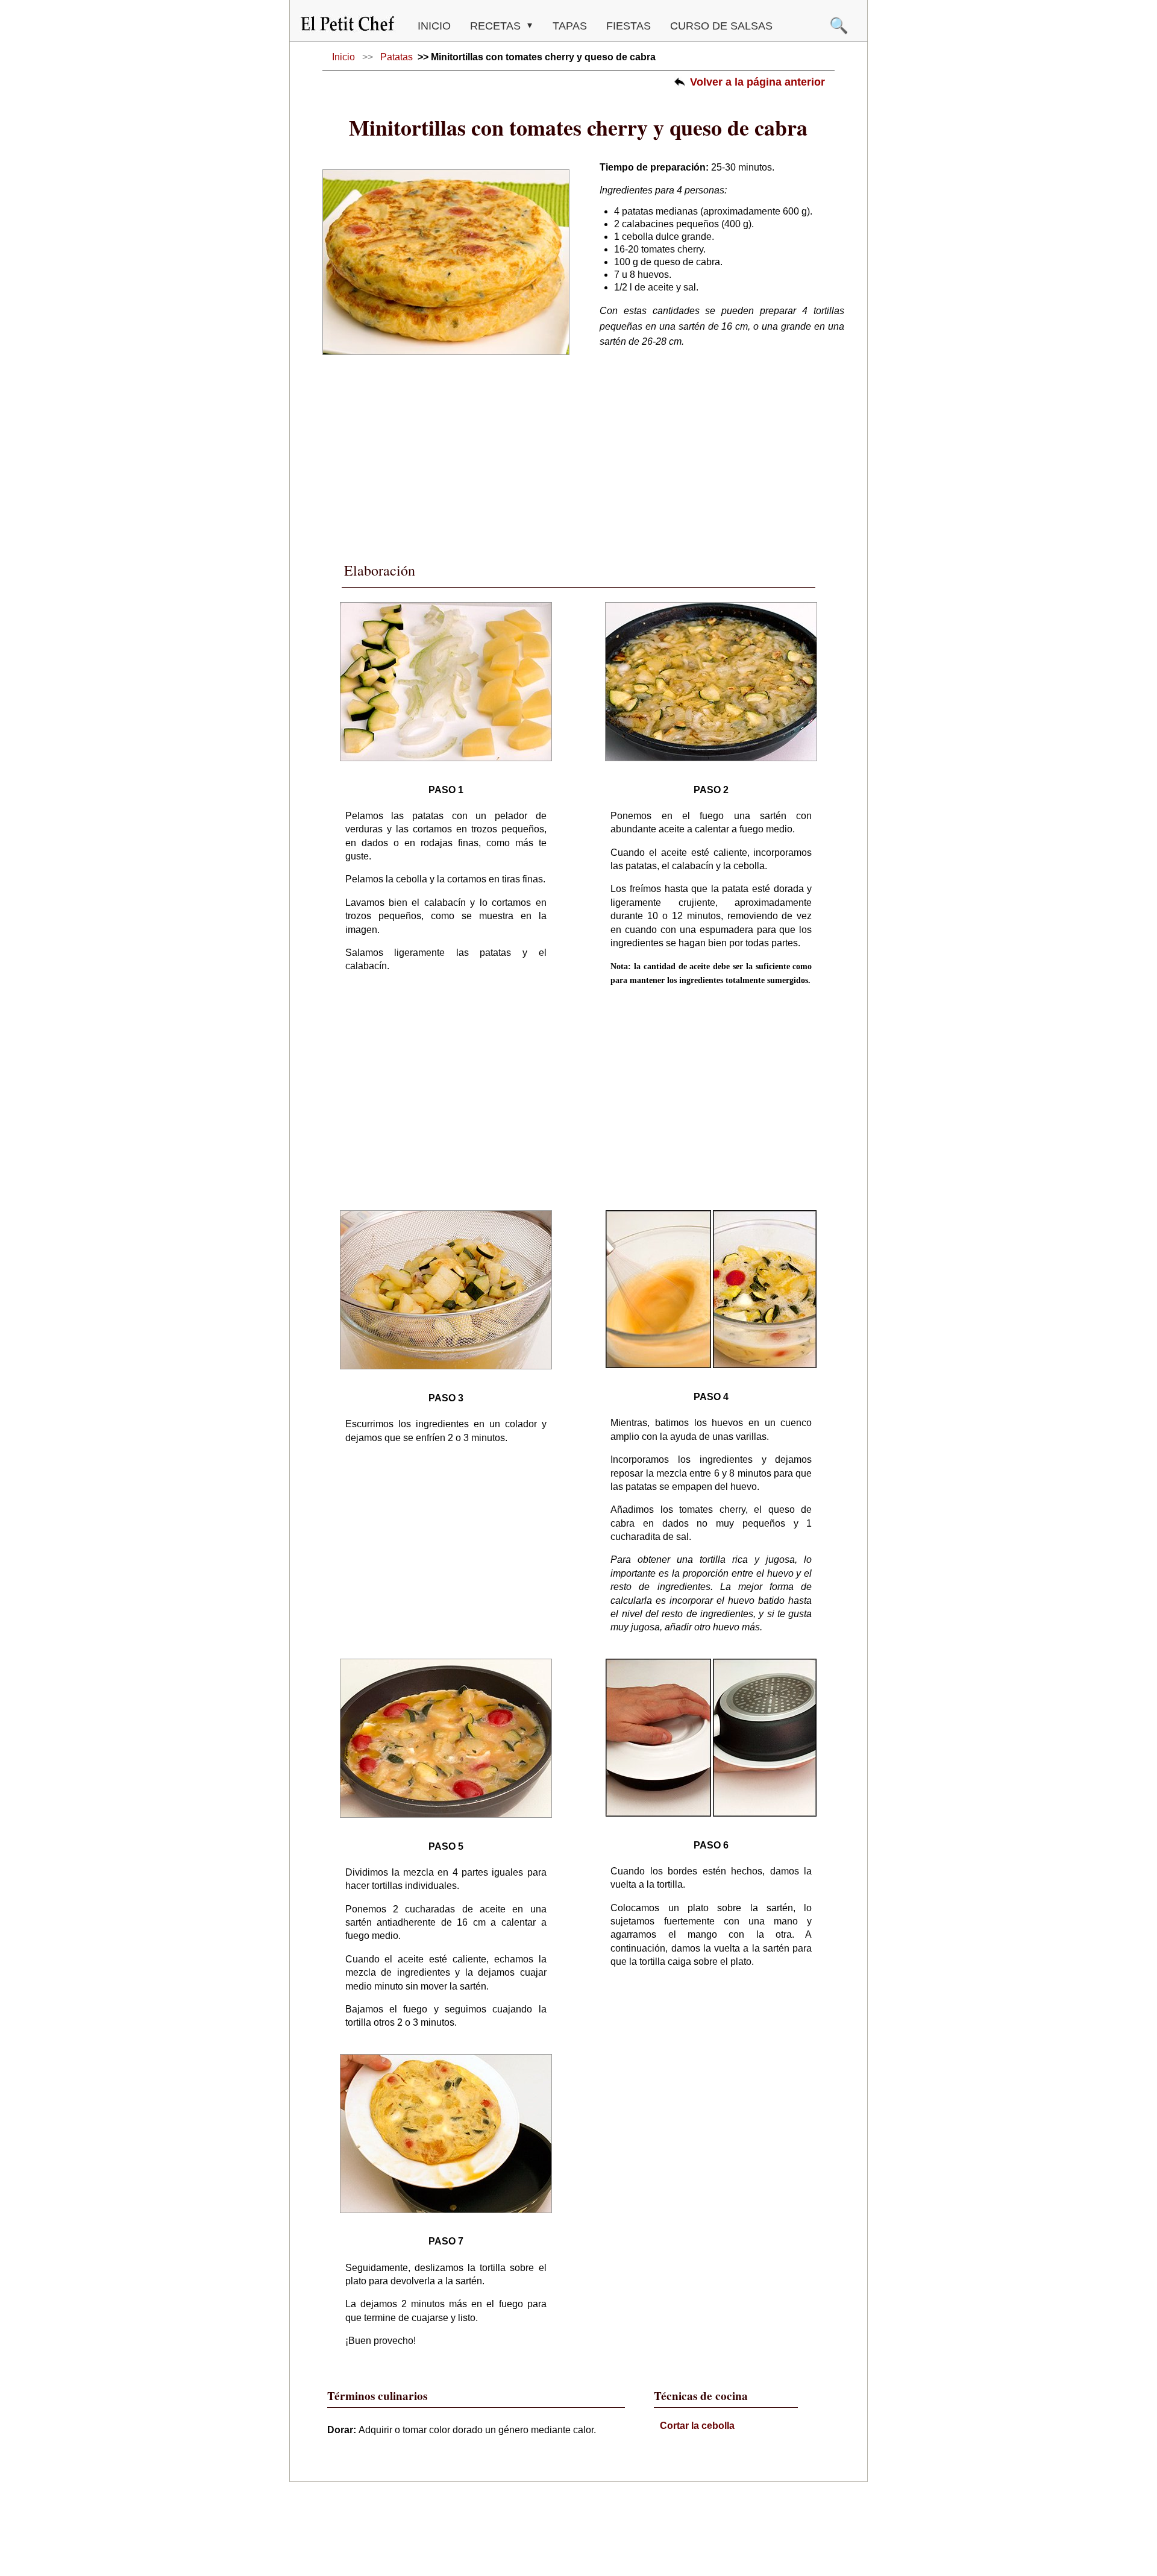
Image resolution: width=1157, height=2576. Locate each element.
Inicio (434, 26)
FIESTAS (629, 26)
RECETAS (497, 26)
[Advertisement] (578, 451)
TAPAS (570, 26)
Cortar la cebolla (697, 2426)
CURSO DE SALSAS (721, 26)
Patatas (397, 57)
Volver (757, 82)
